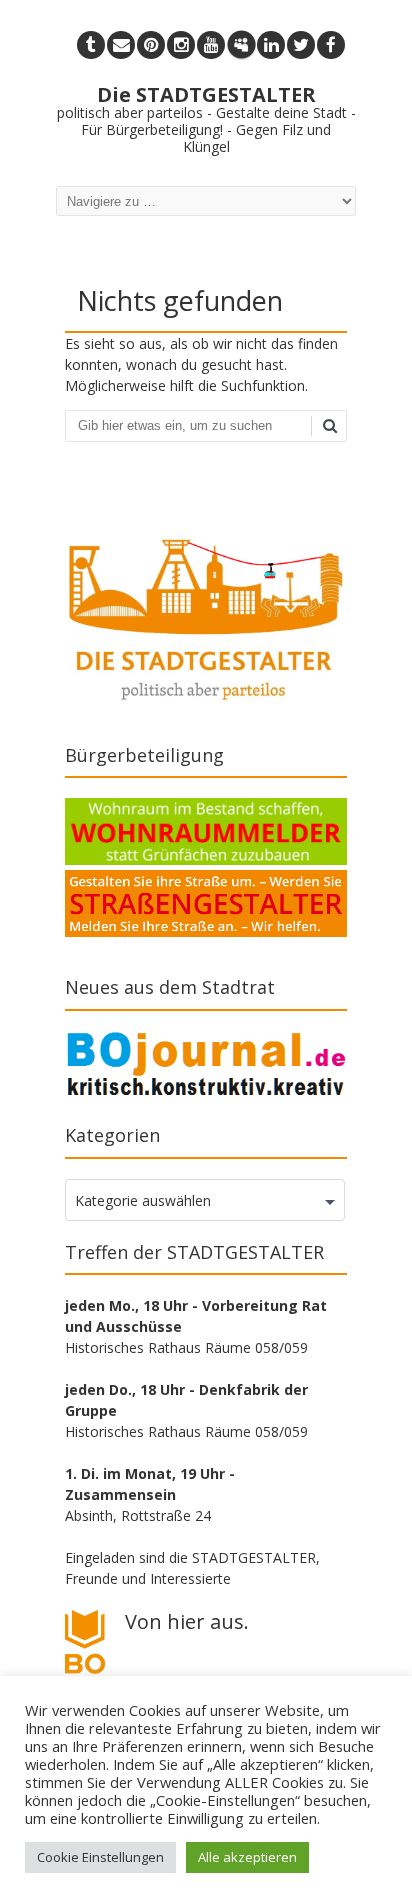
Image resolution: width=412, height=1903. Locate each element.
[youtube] (211, 45)
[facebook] (331, 45)
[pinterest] (151, 45)
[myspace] (241, 45)
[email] (121, 45)
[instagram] (181, 45)
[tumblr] (91, 45)
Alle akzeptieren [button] (247, 1857)
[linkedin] (271, 45)
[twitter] (301, 45)
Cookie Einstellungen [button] (100, 1857)
